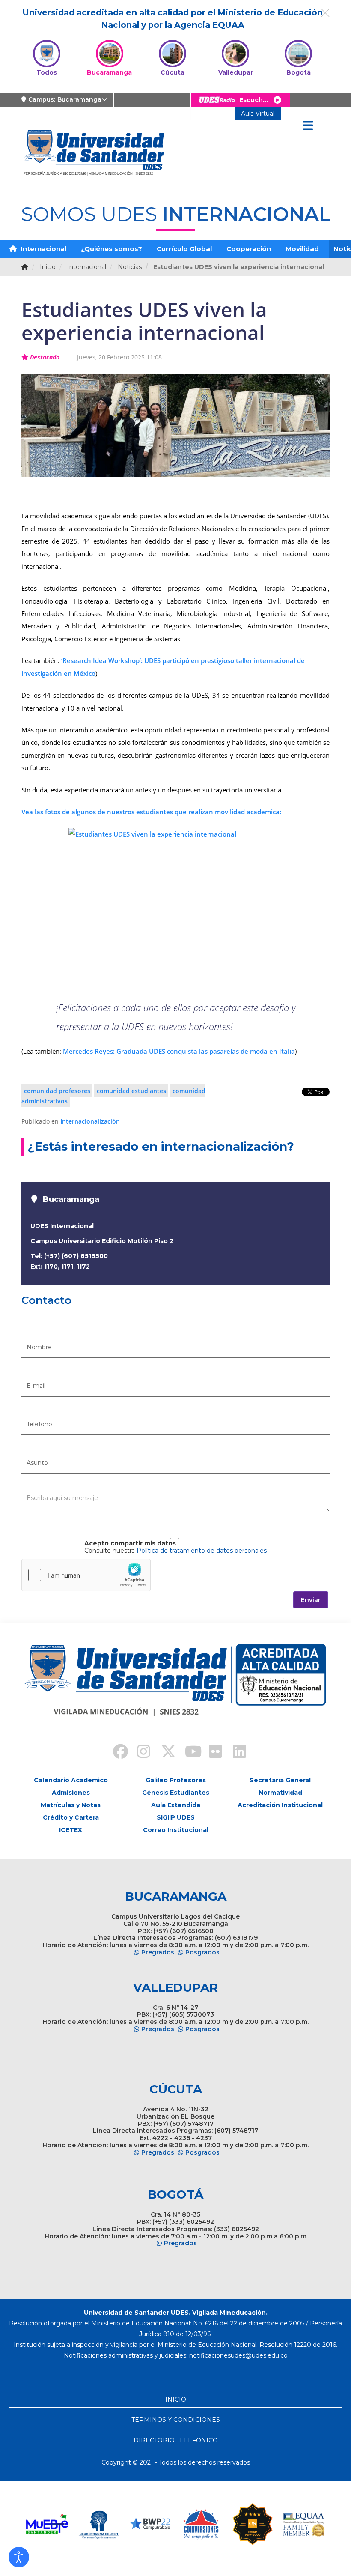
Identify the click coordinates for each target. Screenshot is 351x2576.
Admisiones (71, 1793)
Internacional (43, 249)
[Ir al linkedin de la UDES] (235, 1753)
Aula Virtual (258, 114)
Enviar (311, 1600)
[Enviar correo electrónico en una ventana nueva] (238, 2355)
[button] (19, 2557)
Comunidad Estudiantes (131, 1090)
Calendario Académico (71, 1780)
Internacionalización (90, 1121)
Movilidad (302, 249)
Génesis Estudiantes (176, 1793)
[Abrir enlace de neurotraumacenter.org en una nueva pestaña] (98, 2524)
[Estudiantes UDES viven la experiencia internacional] (175, 908)
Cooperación (249, 249)
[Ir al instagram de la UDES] (140, 1753)
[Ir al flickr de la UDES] (211, 1753)
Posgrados (202, 1952)
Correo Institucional (176, 1830)
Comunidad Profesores (57, 1090)
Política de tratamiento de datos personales (202, 1551)
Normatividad (280, 1793)
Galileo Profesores (176, 1780)
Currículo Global (184, 249)
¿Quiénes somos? (112, 249)
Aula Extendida (176, 1805)
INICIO (176, 2400)
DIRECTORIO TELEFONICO (176, 2440)
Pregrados (158, 1952)
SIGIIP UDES (176, 1817)
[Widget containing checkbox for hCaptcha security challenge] (86, 1575)
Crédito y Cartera (71, 1817)
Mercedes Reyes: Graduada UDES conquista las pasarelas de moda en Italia (179, 1051)
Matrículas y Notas (71, 1805)
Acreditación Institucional (280, 1805)
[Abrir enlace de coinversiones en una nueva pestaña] (201, 2524)
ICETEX (71, 1830)
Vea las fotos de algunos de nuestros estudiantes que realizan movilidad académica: (151, 812)
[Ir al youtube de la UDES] (187, 1753)
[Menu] (308, 126)
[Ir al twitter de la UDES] (164, 1753)
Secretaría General (280, 1780)
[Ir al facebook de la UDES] (116, 1753)
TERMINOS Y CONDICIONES (176, 2420)
